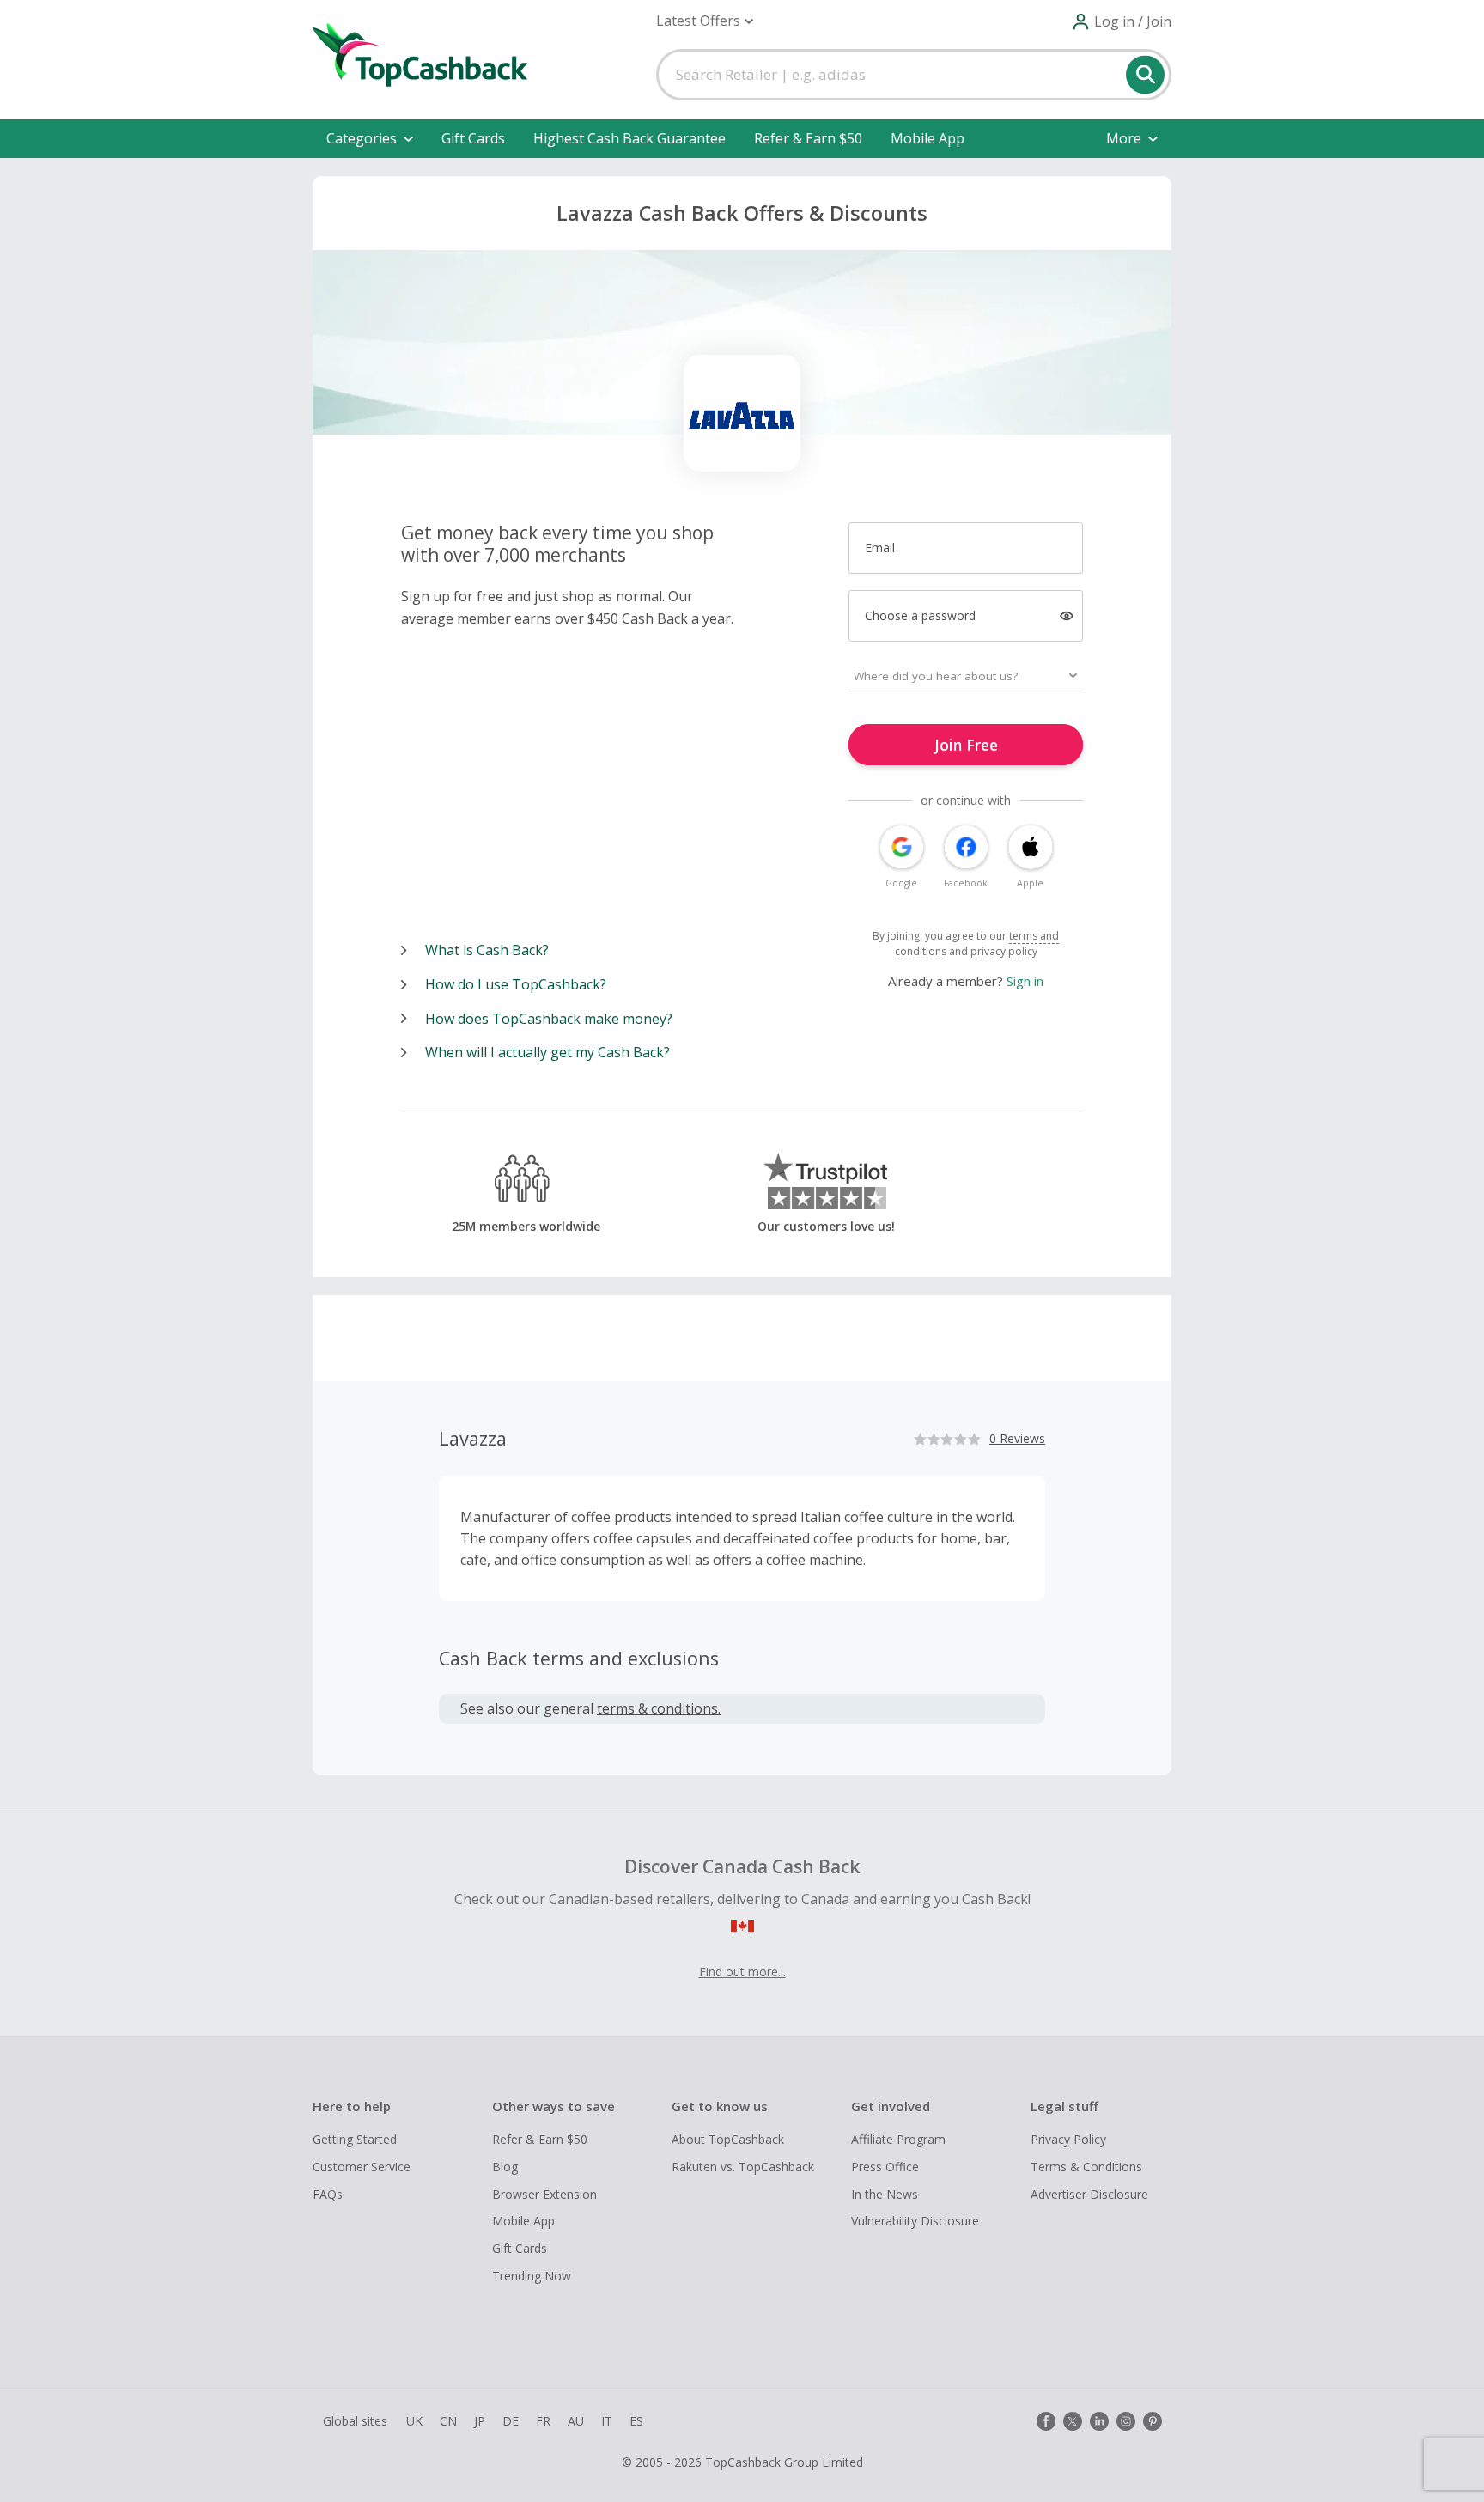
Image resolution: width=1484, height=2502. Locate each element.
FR (543, 2421)
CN (448, 2421)
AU (576, 2421)
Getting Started (355, 2139)
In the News (885, 2194)
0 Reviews (1017, 1438)
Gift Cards (473, 138)
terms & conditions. (659, 1708)
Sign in (1025, 981)
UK (414, 2421)
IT (607, 2421)
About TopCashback (728, 2139)
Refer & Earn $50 (808, 138)
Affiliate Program (898, 2139)
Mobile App (927, 138)
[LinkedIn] (1099, 2421)
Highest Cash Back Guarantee (629, 138)
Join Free (966, 745)
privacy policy (1004, 951)
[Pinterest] (1153, 2421)
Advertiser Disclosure (1089, 2194)
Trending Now (532, 2276)
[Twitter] (1073, 2421)
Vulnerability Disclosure (915, 2221)
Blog (505, 2167)
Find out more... (742, 1972)
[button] (705, 21)
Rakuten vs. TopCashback (743, 2167)
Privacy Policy (1068, 2139)
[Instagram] (1126, 2421)
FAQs (328, 2194)
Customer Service (362, 2167)
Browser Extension (544, 2194)
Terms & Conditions (1086, 2167)
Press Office (885, 2167)
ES (636, 2421)
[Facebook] (1046, 2421)
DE (511, 2421)
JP (480, 2421)
